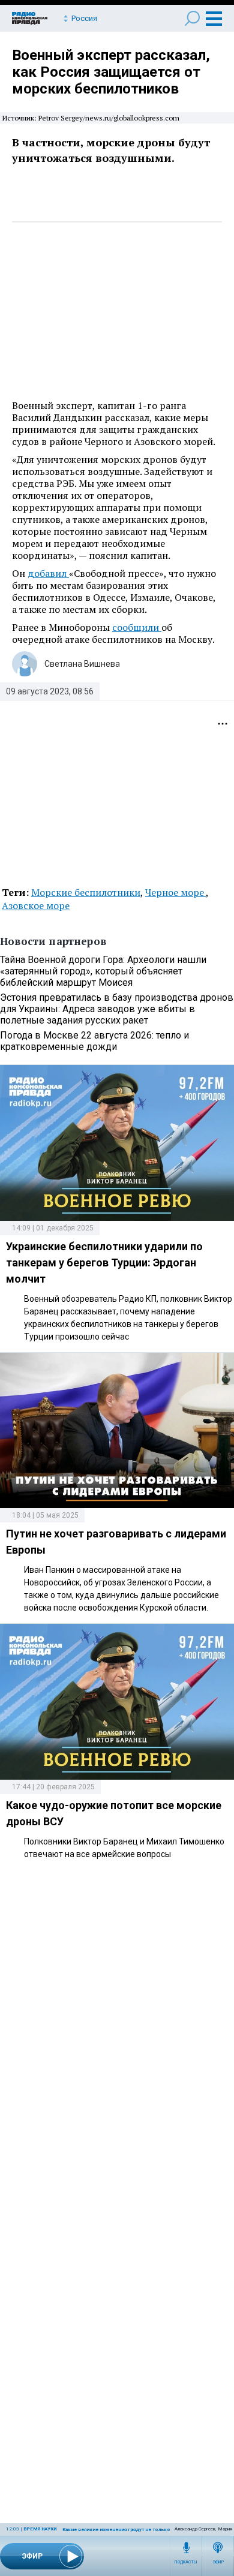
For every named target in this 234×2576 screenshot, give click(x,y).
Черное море (175, 892)
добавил (48, 573)
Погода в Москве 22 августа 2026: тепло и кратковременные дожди (94, 1041)
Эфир (218, 2562)
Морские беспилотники (86, 892)
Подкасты (186, 2562)
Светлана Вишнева (82, 664)
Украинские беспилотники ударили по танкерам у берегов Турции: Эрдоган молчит (104, 1263)
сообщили (137, 627)
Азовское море (36, 905)
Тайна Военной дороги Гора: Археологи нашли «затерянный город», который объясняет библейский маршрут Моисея (103, 971)
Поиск (192, 18)
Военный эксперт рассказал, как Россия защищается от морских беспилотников (111, 72)
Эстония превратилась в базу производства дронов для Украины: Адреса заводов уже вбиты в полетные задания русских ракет (117, 1009)
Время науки (40, 2529)
